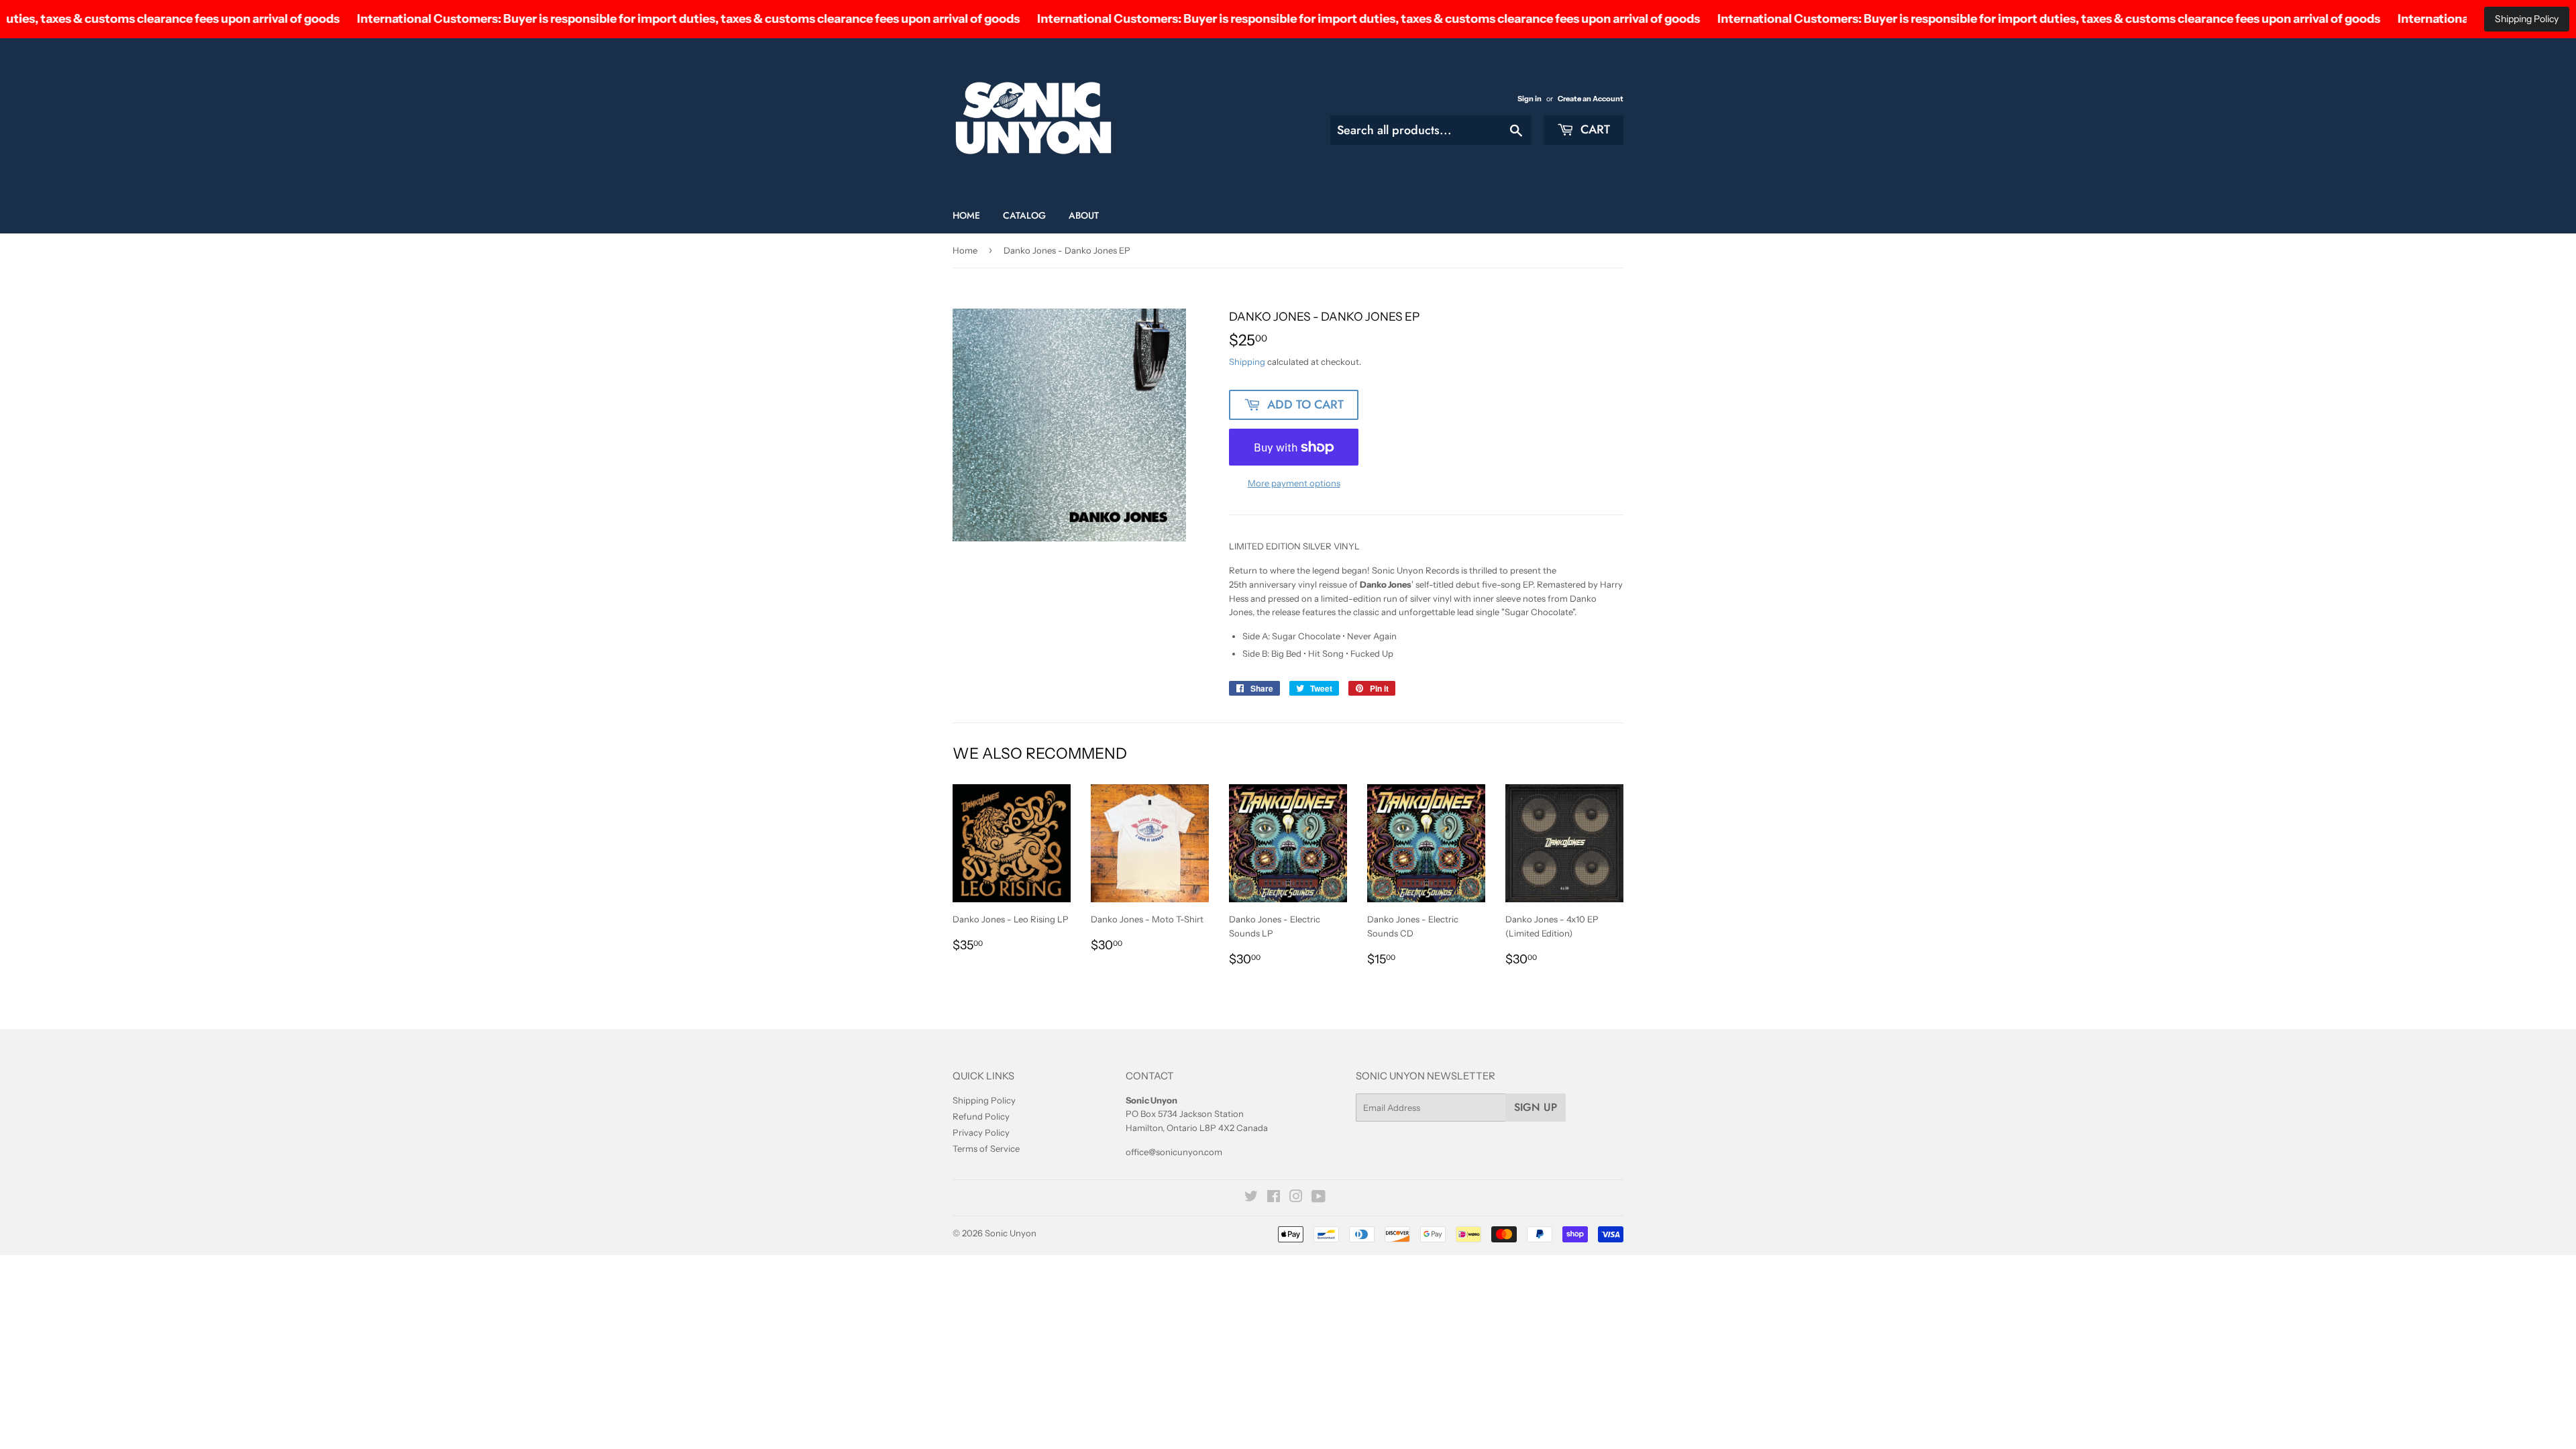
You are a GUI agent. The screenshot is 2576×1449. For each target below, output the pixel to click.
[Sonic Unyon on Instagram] (1296, 1198)
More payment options (1294, 483)
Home (966, 215)
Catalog (1024, 215)
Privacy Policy (981, 1132)
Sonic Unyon (1011, 1233)
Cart (1594, 129)
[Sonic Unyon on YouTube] (1319, 1198)
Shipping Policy (2527, 19)
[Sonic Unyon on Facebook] (1274, 1198)
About (1084, 215)
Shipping (1247, 362)
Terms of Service (986, 1148)
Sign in (1529, 99)
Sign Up (1536, 1107)
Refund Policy (981, 1116)
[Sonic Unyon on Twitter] (1251, 1198)
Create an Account (1591, 99)
